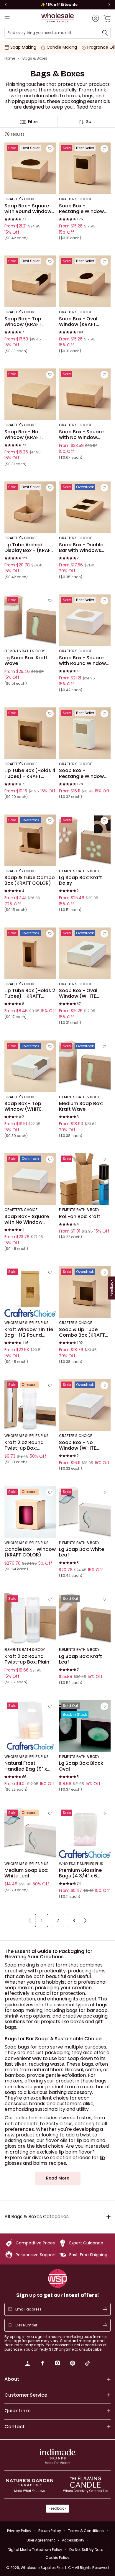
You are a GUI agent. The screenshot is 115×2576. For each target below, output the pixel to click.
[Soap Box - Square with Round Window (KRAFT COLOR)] (30, 169)
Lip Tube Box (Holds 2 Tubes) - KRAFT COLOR (30, 993)
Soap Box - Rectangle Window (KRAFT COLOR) (81, 209)
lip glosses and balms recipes (55, 2160)
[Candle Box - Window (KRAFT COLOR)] (30, 1512)
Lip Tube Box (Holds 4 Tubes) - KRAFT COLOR (30, 774)
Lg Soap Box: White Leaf (82, 1552)
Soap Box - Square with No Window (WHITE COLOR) (27, 1219)
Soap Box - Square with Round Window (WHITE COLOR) (82, 661)
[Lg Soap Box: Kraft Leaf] (85, 1619)
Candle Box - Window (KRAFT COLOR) (30, 1552)
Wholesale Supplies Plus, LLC (65, 2568)
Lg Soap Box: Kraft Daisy (80, 880)
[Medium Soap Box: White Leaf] (30, 1833)
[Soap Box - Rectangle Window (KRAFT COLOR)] (85, 169)
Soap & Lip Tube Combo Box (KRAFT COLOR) (82, 1332)
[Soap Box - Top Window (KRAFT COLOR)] (30, 281)
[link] (27, 2364)
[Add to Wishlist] (50, 149)
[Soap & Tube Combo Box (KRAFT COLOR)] (30, 840)
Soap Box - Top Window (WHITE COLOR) (23, 1106)
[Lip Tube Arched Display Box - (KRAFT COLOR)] (30, 507)
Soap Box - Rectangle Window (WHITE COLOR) (81, 774)
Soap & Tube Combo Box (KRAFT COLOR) (30, 880)
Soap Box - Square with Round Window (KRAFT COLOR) (28, 209)
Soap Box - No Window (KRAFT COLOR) (23, 435)
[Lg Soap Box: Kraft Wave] (30, 620)
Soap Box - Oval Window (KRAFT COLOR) (78, 322)
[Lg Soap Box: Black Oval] (85, 1726)
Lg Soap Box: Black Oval (81, 1766)
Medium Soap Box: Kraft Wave (81, 1106)
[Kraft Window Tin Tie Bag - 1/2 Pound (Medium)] (30, 1292)
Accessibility (73, 2540)
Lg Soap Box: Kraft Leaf (80, 1659)
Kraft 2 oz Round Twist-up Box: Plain (27, 1659)
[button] (89, 107)
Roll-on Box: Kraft (80, 1217)
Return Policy (50, 2531)
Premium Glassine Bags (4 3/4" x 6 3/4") (80, 1873)
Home (10, 58)
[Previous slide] (6, 5)
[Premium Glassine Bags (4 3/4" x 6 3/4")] (85, 1833)
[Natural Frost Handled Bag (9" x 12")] (30, 1726)
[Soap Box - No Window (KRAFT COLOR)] (30, 394)
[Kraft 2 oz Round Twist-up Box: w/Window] (30, 1405)
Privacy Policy (19, 2531)
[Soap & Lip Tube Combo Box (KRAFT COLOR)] (85, 1292)
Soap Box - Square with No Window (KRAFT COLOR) (81, 435)
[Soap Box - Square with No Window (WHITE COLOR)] (30, 1179)
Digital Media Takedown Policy (35, 2550)
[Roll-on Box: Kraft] (85, 1179)
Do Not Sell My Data (86, 2550)
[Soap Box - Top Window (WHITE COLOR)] (30, 1066)
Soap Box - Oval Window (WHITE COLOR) (78, 993)
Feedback (57, 2508)
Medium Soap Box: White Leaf (26, 1873)
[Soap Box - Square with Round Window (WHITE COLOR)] (85, 620)
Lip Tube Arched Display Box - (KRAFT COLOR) (29, 548)
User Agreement (41, 2540)
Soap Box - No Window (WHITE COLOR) (78, 1445)
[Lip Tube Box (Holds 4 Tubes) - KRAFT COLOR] (30, 733)
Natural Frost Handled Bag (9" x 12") (26, 1766)
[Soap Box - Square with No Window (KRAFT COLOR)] (85, 394)
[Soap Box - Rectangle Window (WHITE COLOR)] (85, 733)
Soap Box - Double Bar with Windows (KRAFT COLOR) (81, 548)
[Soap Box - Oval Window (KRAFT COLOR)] (85, 281)
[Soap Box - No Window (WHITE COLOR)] (85, 1405)
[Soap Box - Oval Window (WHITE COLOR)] (85, 953)
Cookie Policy (57, 2558)
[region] (57, 5)
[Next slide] (109, 5)
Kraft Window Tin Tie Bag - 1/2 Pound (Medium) (29, 1332)
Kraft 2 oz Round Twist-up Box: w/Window (24, 1445)
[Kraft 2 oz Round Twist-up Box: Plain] (30, 1619)
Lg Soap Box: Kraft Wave (26, 661)
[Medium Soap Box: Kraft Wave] (85, 1066)
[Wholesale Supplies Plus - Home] (57, 18)
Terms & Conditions (86, 2531)
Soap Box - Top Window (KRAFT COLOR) (23, 322)
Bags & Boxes (35, 58)
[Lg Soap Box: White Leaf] (85, 1512)
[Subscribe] (105, 2309)
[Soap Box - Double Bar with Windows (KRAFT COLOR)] (85, 507)
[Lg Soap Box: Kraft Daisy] (85, 840)
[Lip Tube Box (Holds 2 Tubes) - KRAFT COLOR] (30, 953)
